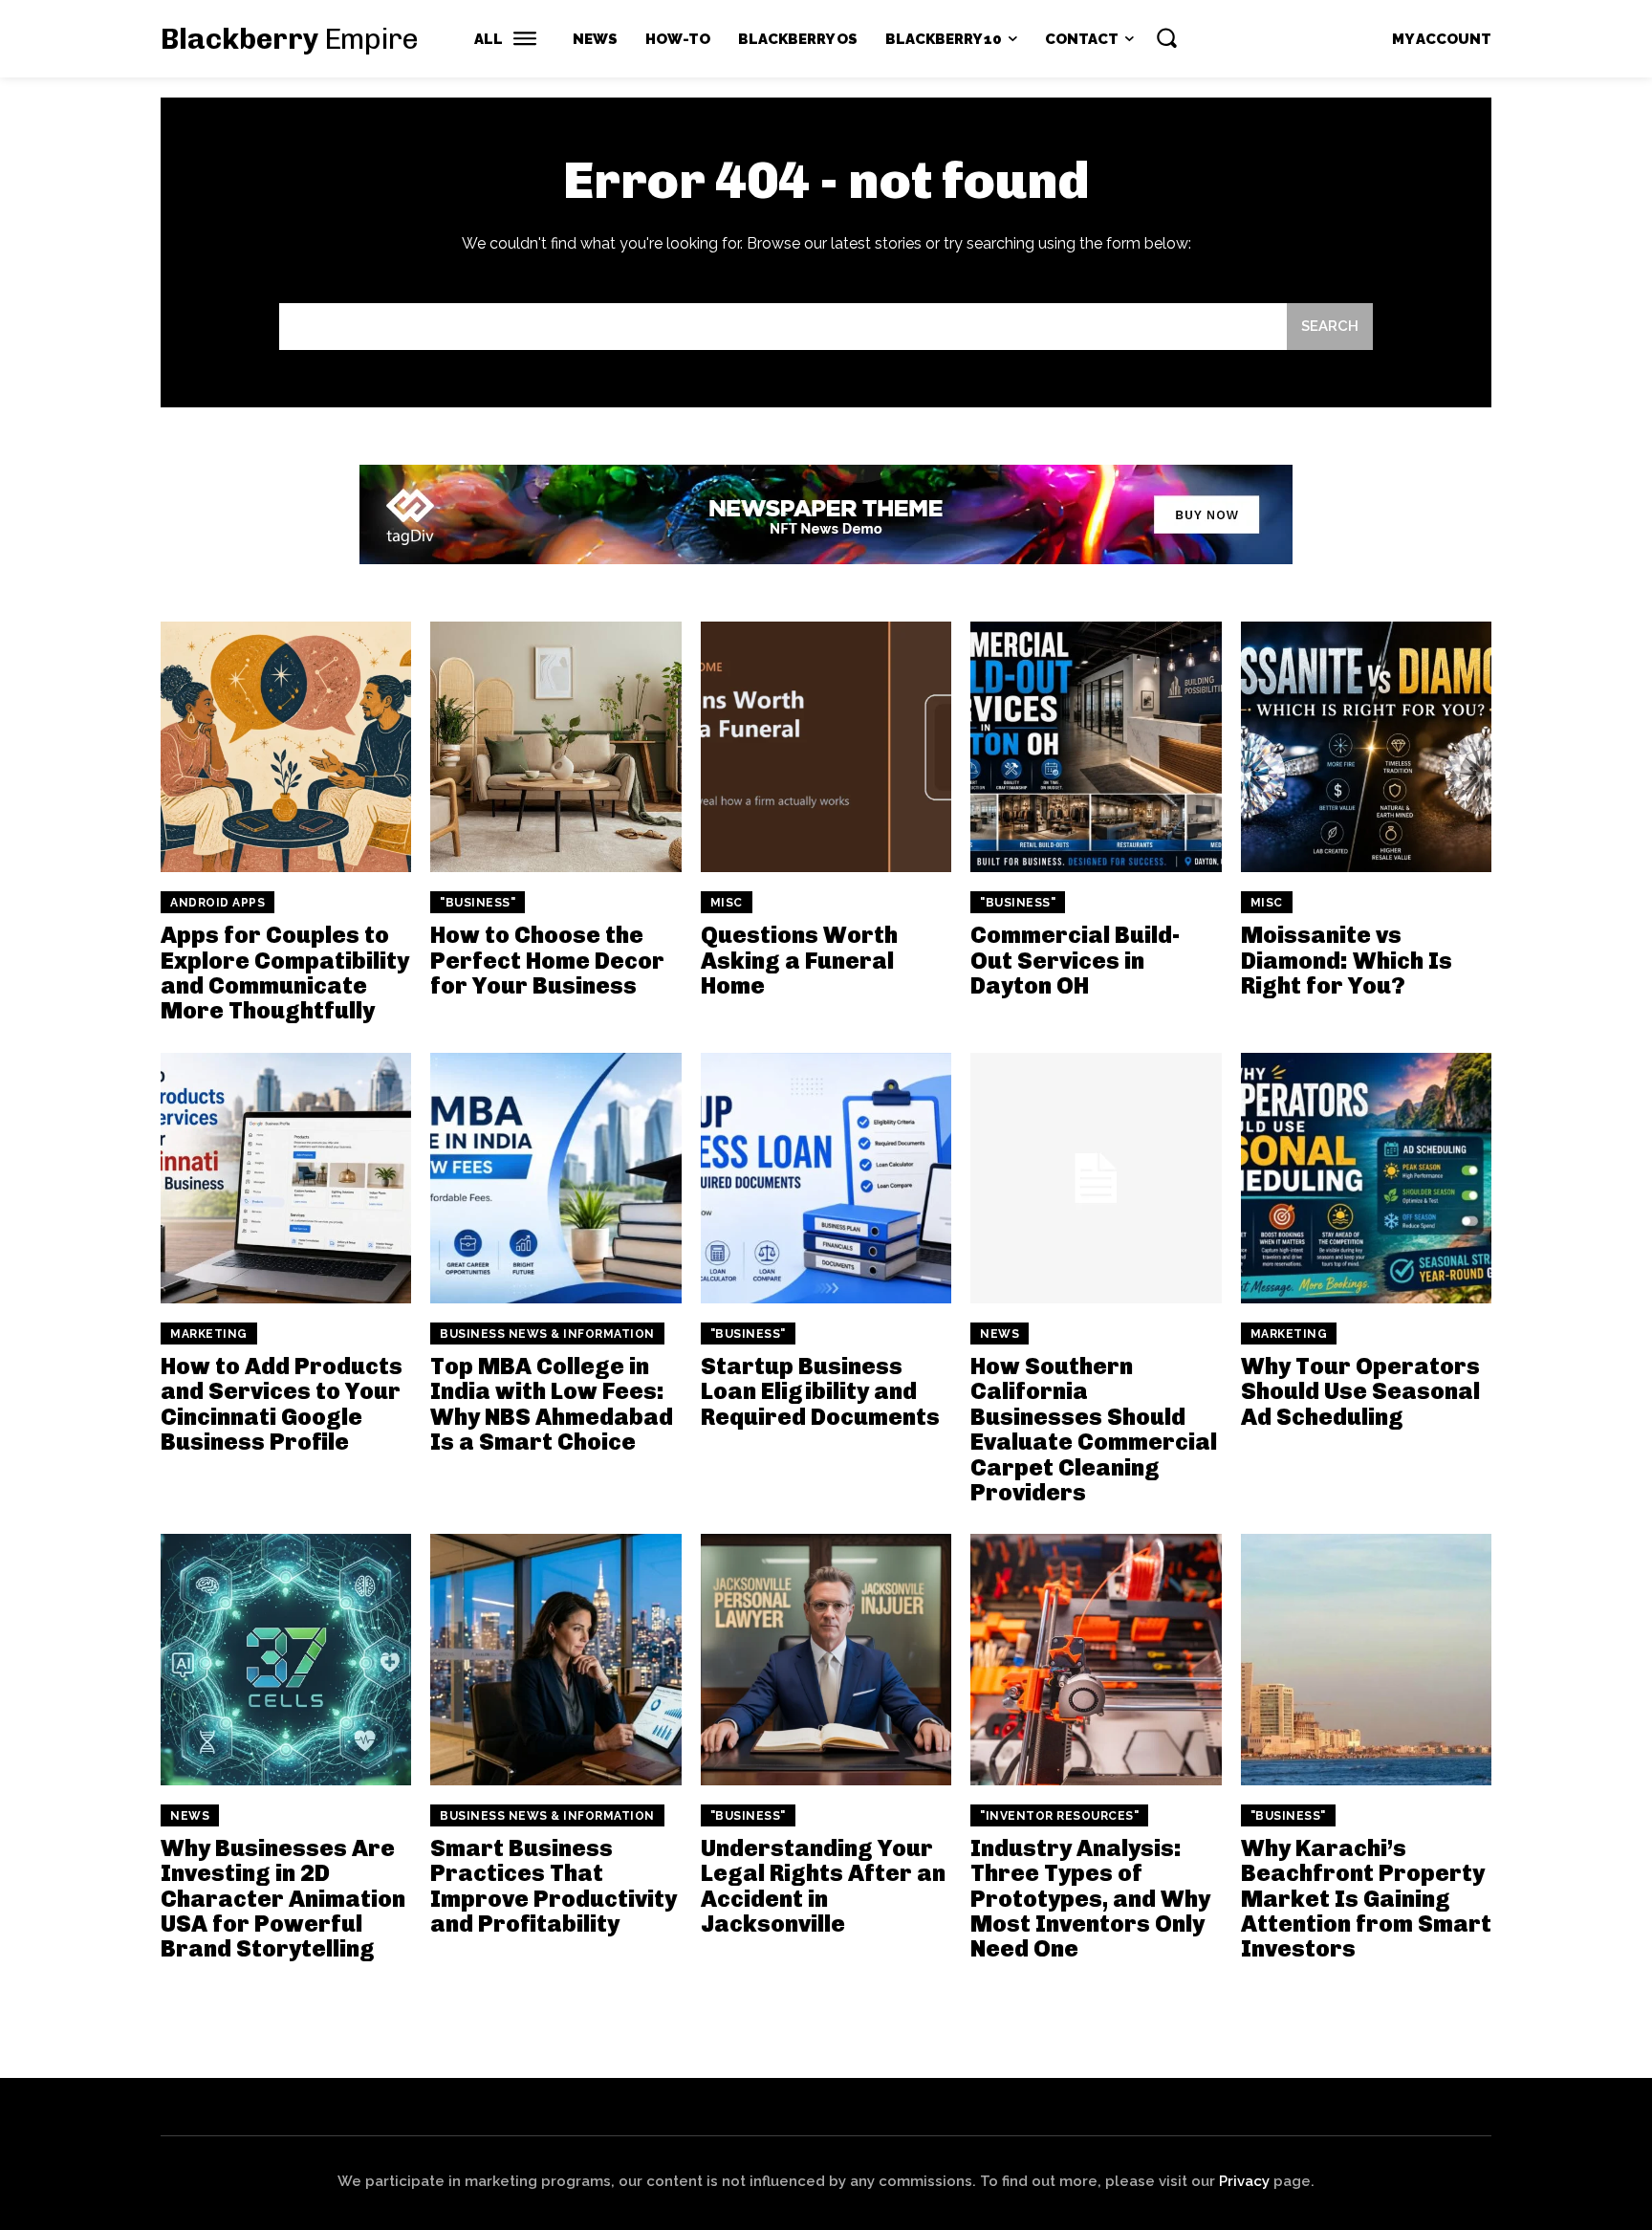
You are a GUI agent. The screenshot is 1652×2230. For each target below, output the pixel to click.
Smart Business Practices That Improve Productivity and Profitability (554, 1886)
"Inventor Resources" (1059, 1816)
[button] (1166, 37)
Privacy (1244, 2181)
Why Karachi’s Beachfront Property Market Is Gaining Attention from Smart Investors (1366, 1899)
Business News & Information (547, 1334)
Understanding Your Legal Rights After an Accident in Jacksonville (823, 1886)
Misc (727, 903)
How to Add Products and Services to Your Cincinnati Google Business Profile (282, 1404)
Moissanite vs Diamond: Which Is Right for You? (1347, 960)
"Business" (478, 903)
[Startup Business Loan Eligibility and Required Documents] (826, 1178)
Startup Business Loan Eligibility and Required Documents (820, 1391)
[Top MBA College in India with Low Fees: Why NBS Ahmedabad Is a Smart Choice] (555, 1178)
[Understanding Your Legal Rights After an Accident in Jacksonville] (826, 1659)
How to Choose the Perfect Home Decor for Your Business (547, 960)
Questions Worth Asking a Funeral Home (799, 960)
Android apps (217, 903)
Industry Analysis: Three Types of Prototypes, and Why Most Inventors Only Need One (1090, 1899)
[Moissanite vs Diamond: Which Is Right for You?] (1366, 747)
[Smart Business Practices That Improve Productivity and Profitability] (555, 1659)
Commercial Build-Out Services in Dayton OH (1075, 960)
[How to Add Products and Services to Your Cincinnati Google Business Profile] (286, 1178)
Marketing (209, 1334)
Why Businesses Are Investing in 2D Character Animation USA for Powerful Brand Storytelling (283, 1899)
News (1000, 1334)
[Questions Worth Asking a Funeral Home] (826, 747)
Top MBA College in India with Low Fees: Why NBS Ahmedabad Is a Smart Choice (552, 1404)
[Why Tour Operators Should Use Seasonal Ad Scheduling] (1366, 1178)
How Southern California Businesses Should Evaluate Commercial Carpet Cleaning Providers (1094, 1429)
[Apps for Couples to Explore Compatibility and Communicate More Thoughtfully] (286, 747)
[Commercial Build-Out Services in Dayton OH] (1096, 747)
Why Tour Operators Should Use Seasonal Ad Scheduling (1360, 1391)
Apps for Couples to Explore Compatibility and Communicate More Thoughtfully (285, 973)
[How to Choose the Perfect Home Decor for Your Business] (555, 747)
